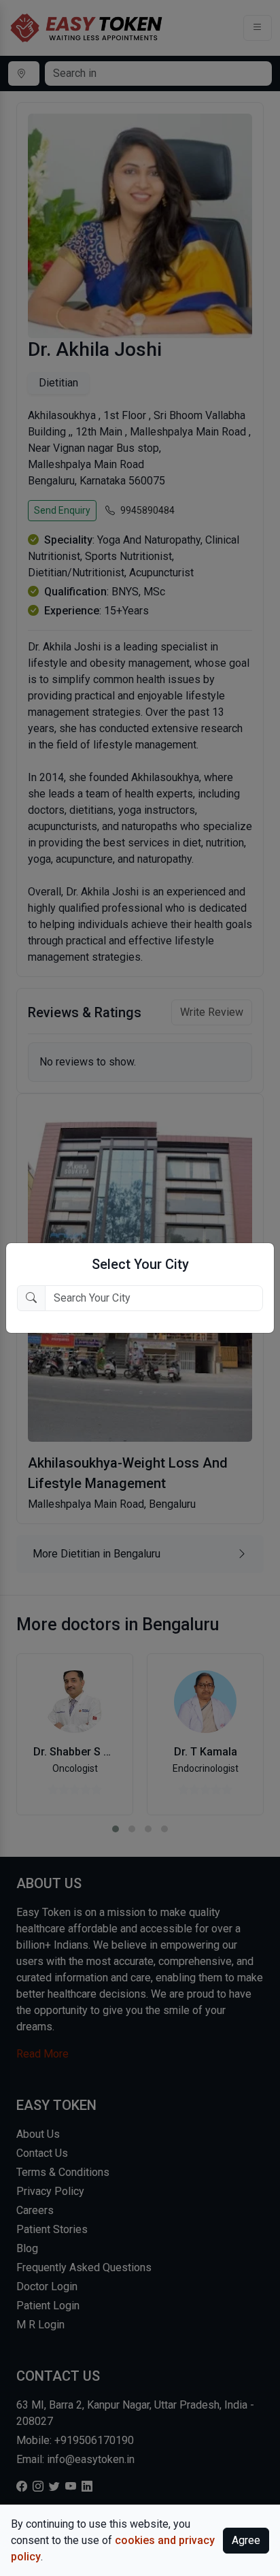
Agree (246, 2540)
